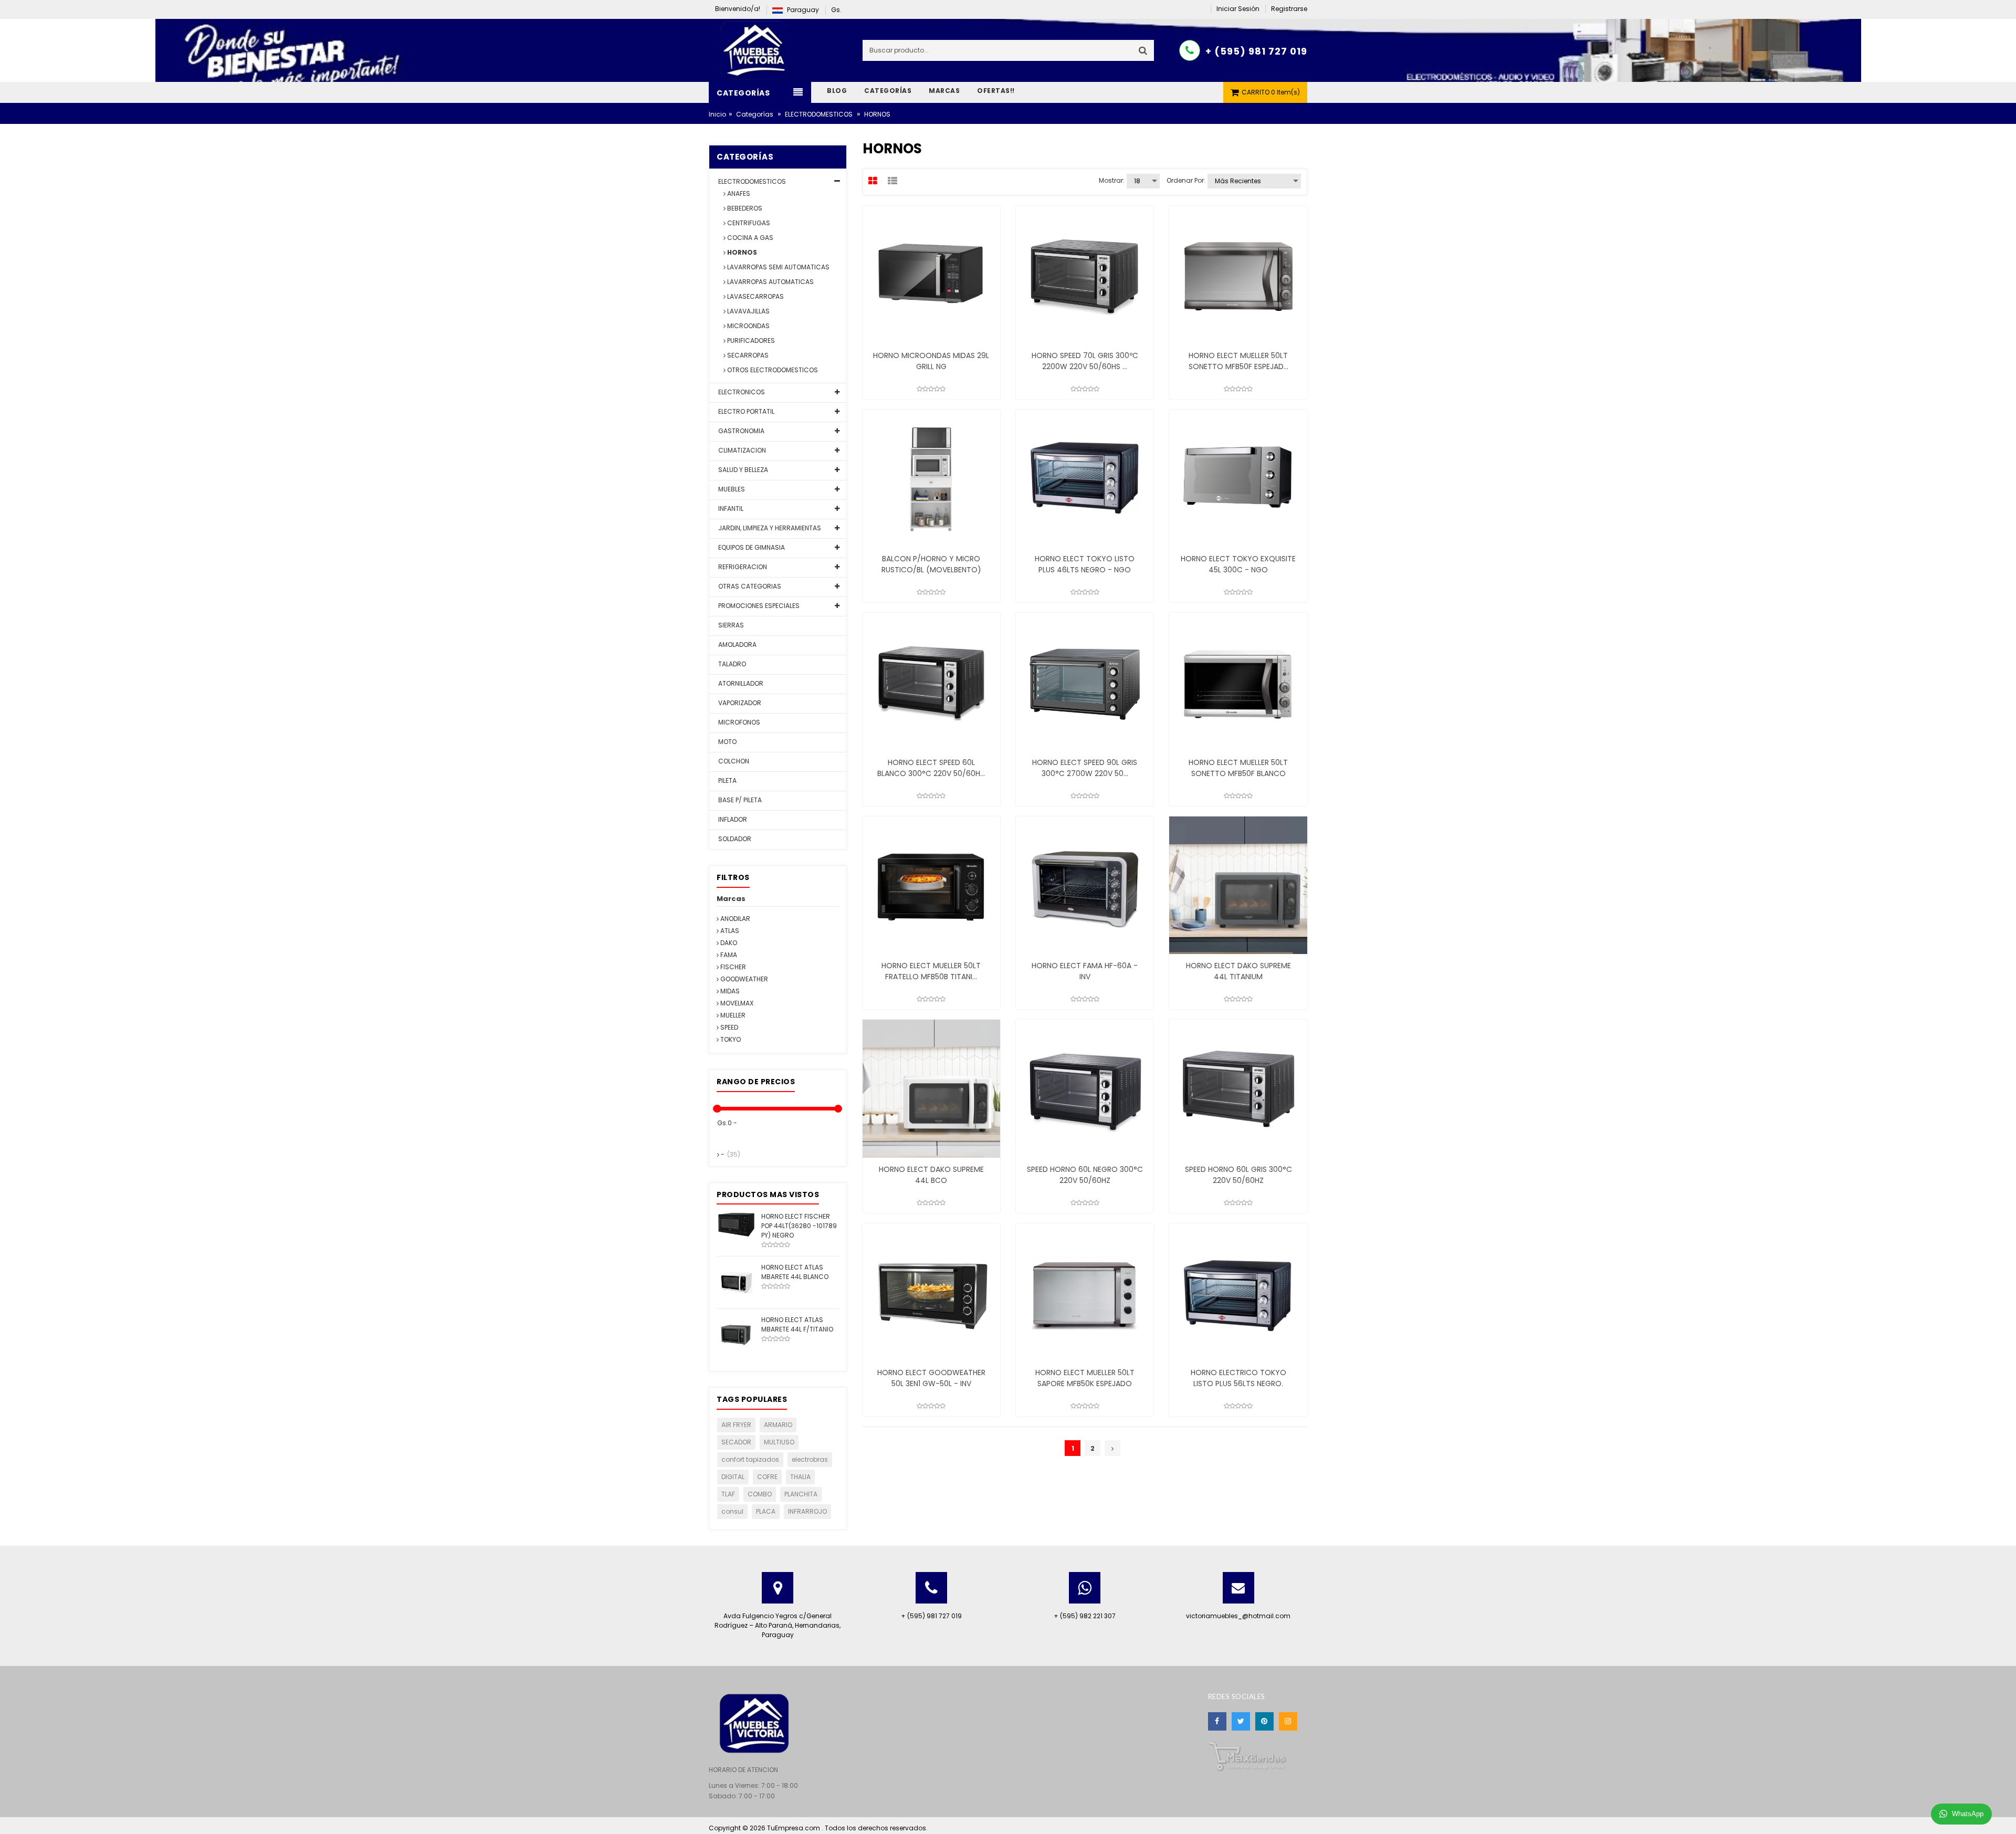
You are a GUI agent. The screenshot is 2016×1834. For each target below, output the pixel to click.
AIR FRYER (736, 1425)
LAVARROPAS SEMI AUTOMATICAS (778, 267)
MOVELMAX (736, 1003)
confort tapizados (750, 1459)
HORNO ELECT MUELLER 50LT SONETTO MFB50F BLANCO (1238, 768)
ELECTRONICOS (741, 392)
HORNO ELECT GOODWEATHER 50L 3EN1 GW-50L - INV (931, 1378)
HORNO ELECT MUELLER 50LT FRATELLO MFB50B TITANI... (931, 971)
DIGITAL (733, 1477)
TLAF (728, 1494)
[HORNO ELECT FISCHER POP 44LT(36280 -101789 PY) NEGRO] (736, 1224)
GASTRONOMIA (741, 431)
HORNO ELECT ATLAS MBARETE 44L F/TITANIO (797, 1324)
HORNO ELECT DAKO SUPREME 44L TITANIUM (1238, 971)
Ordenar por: (1186, 180)
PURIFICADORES (750, 340)
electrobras (810, 1459)
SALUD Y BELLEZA (742, 470)
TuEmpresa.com (794, 1828)
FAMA (728, 955)
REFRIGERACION (742, 567)
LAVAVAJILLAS (748, 311)
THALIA (800, 1477)
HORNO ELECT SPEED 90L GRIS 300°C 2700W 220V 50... (1085, 768)
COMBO (760, 1494)
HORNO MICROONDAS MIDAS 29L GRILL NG (931, 361)
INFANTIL (730, 509)
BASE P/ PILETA (739, 800)
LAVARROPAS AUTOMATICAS (770, 282)
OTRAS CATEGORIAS (749, 586)
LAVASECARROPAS (755, 296)
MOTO (727, 742)
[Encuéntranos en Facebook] (1217, 1721)
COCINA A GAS (749, 238)
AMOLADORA (737, 644)
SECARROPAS (747, 355)
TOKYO (730, 1039)
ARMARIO (778, 1425)
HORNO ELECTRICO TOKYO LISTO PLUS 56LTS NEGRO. (1238, 1378)
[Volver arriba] (2005, 1815)
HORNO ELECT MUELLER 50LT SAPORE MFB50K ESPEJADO (1085, 1378)
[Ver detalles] (931, 275)
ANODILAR (734, 919)
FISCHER (732, 967)
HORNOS (741, 252)
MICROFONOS (738, 722)
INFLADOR (732, 819)
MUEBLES (731, 489)
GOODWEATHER (743, 979)
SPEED (728, 1027)
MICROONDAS (748, 326)
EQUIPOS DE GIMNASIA (751, 547)
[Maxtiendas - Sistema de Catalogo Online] (1247, 1756)
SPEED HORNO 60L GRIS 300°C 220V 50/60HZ (1238, 1175)
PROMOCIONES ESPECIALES (758, 606)
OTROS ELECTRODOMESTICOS (772, 370)
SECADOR (736, 1442)
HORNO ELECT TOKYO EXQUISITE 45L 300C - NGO (1238, 564)
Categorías (755, 114)
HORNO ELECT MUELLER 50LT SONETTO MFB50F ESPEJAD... (1238, 361)
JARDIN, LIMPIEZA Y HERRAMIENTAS (769, 528)
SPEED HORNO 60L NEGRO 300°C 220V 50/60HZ (1085, 1175)
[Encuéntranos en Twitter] (1241, 1721)
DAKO (728, 943)
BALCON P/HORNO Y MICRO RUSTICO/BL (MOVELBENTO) (931, 564)
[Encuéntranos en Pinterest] (1264, 1721)
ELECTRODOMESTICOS (819, 114)
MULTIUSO (779, 1442)
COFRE (767, 1477)
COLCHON (733, 761)
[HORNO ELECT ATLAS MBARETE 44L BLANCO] (736, 1282)
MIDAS (729, 991)
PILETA (727, 780)
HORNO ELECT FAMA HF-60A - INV (1085, 971)
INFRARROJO (807, 1511)
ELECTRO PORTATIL (745, 411)
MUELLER (732, 1015)
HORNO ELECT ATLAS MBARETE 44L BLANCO (795, 1272)
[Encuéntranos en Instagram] (1288, 1721)
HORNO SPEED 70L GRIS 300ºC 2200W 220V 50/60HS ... (1085, 361)
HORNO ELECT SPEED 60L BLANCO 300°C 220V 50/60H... (931, 768)
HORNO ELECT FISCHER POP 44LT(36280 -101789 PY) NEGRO (799, 1226)
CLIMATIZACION (741, 450)
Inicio (717, 114)
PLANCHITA (801, 1494)
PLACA (766, 1511)
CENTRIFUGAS (748, 223)
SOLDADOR (734, 839)
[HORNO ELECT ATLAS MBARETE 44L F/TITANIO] (736, 1334)
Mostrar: (1112, 180)
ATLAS (729, 931)
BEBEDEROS (744, 208)
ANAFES (738, 193)
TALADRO (731, 664)
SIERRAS (730, 625)
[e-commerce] (756, 50)
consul (732, 1511)
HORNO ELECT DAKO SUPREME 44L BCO (931, 1175)
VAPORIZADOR (739, 703)
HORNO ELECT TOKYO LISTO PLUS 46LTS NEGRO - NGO (1085, 564)
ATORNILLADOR (740, 683)
